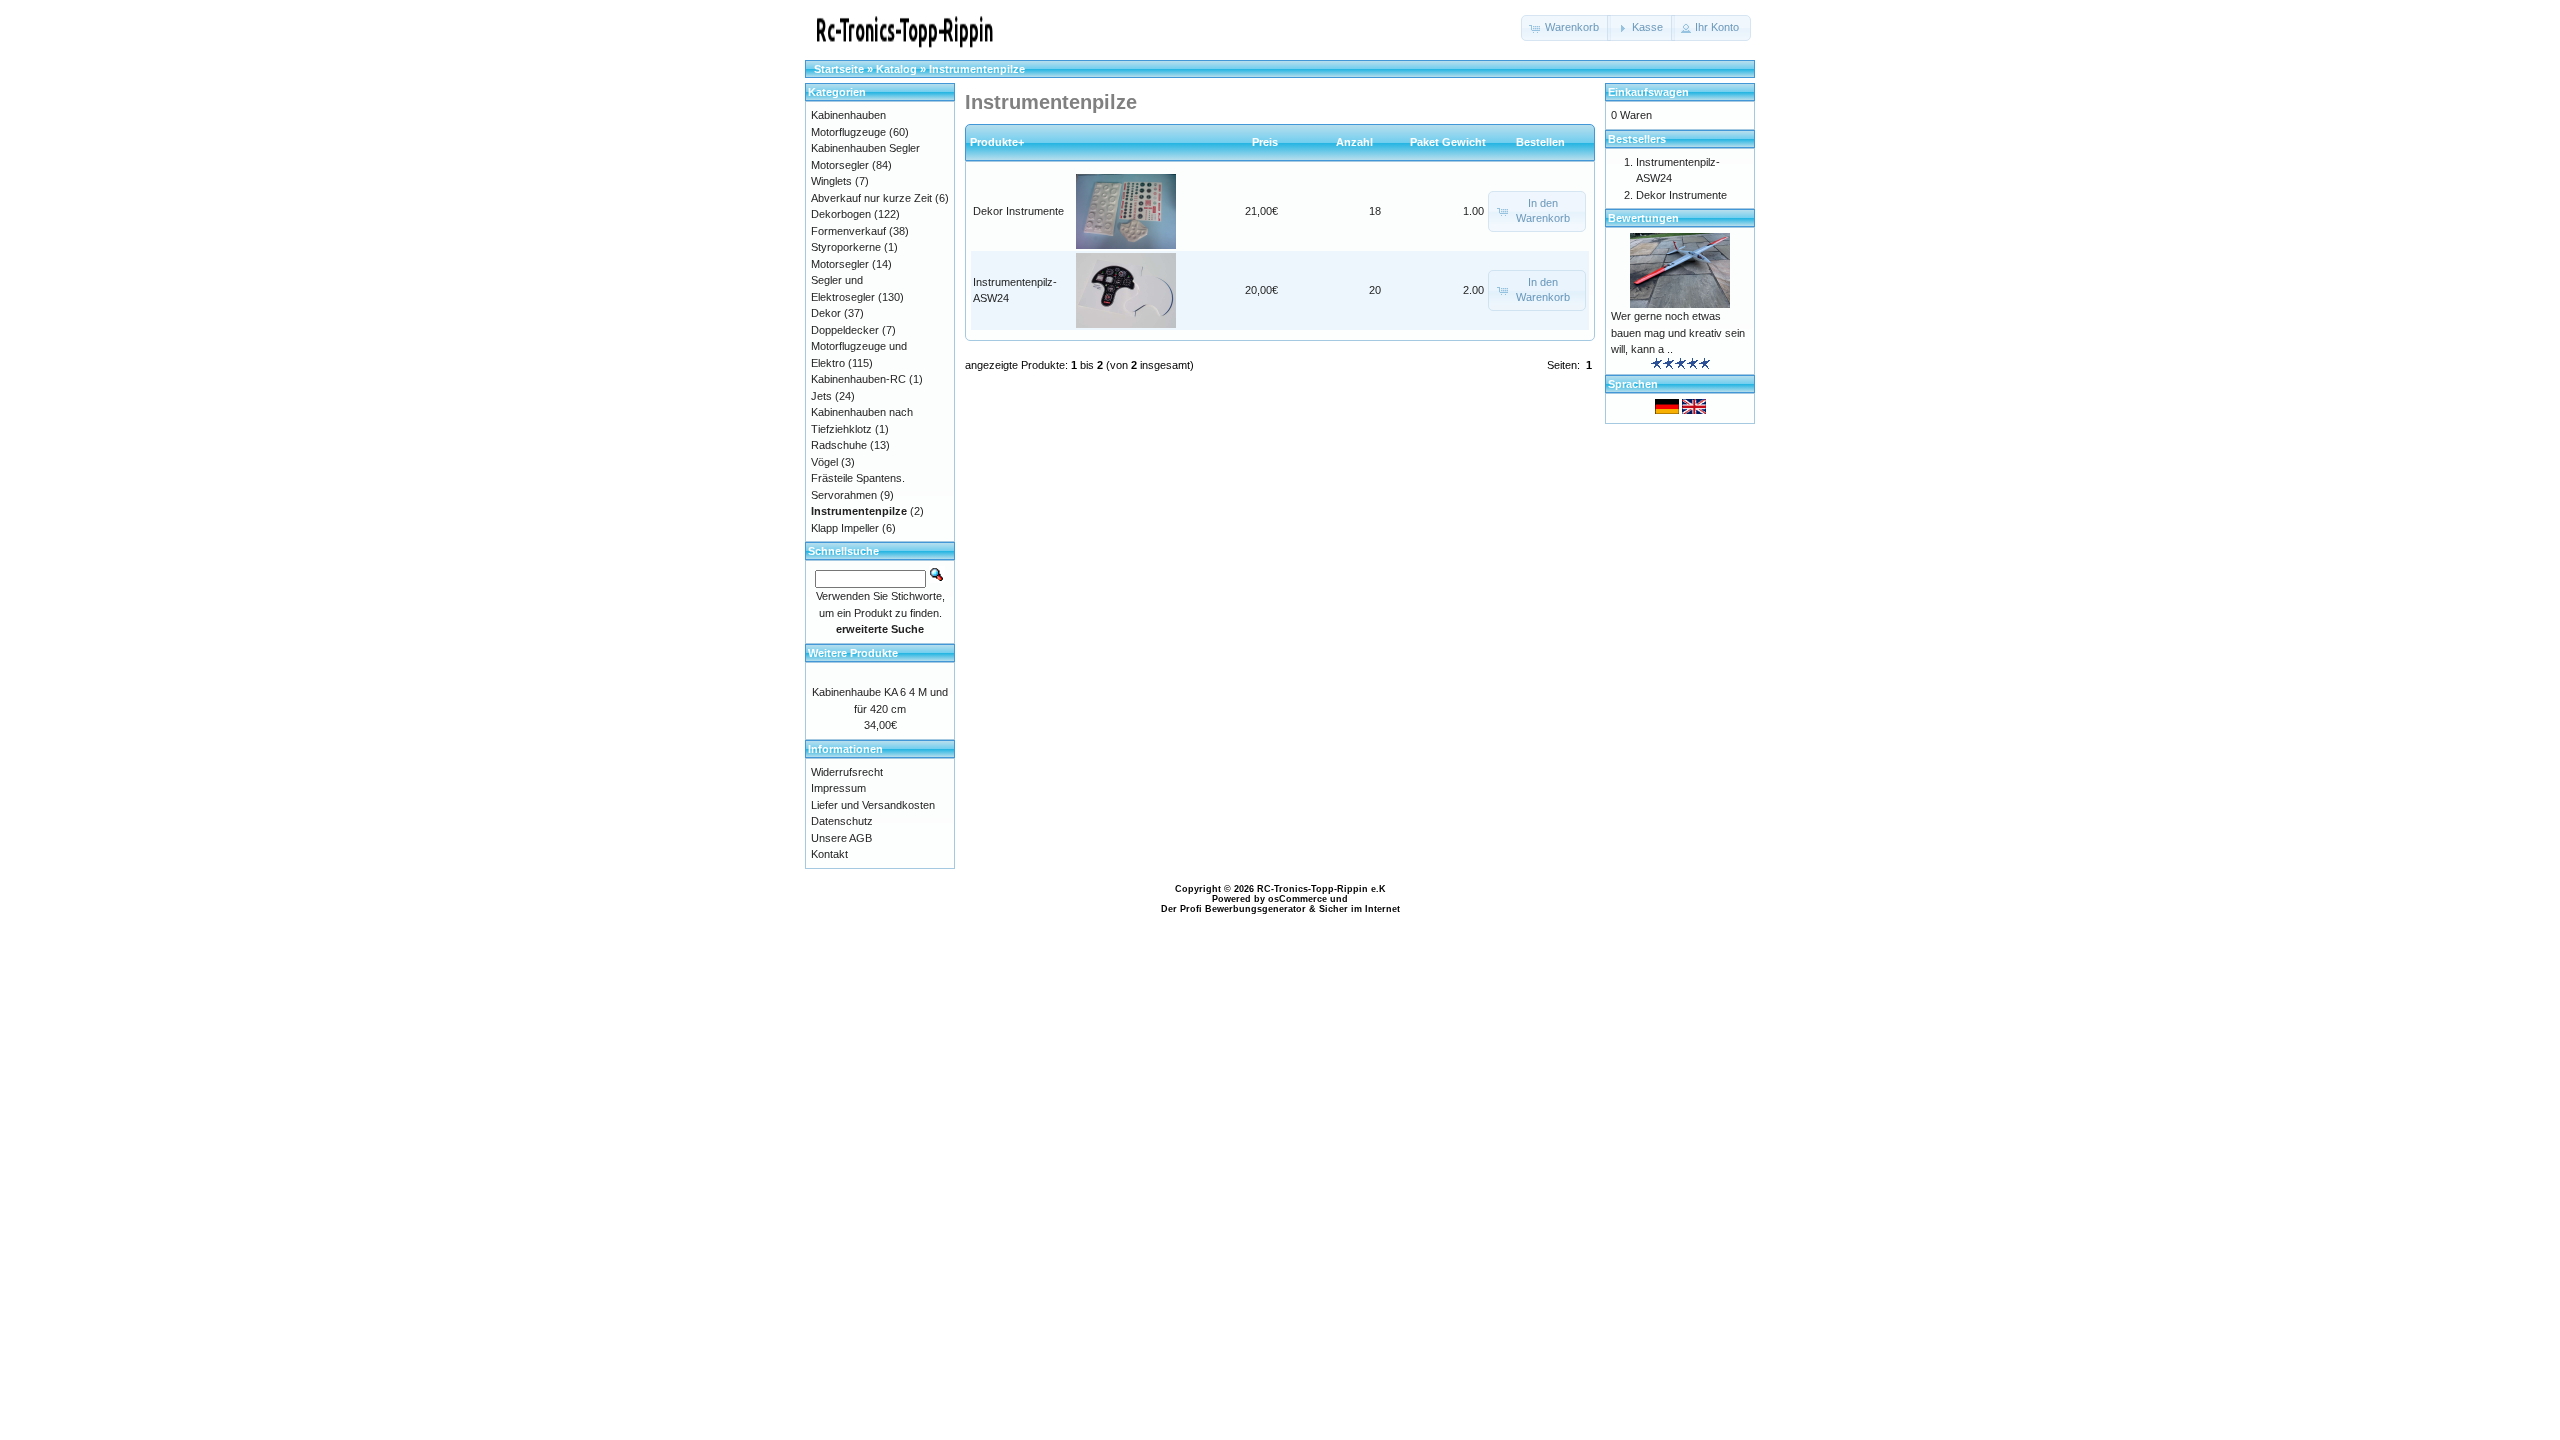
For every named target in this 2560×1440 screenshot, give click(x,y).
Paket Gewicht (1448, 142)
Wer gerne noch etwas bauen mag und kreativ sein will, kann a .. (1678, 332)
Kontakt (829, 854)
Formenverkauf (848, 231)
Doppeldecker (845, 330)
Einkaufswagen (1648, 92)
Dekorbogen (841, 214)
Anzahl (1359, 142)
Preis (1265, 142)
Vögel (824, 462)
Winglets (831, 181)
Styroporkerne (846, 247)
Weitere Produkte (853, 653)
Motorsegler (840, 264)
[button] (1566, 28)
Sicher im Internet (1359, 909)
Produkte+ (997, 142)
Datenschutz (842, 821)
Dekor (826, 313)
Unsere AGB (841, 838)
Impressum (838, 788)
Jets (821, 396)
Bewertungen (1643, 218)
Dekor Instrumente (1018, 211)
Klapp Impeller (845, 528)
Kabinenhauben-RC (858, 379)
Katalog (896, 69)
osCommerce (1297, 899)
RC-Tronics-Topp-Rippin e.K (1321, 889)
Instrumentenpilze (977, 69)
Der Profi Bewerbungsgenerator (1233, 909)
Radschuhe (839, 445)
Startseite (839, 69)
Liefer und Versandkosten (873, 805)
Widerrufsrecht (847, 772)
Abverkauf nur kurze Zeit (871, 198)
